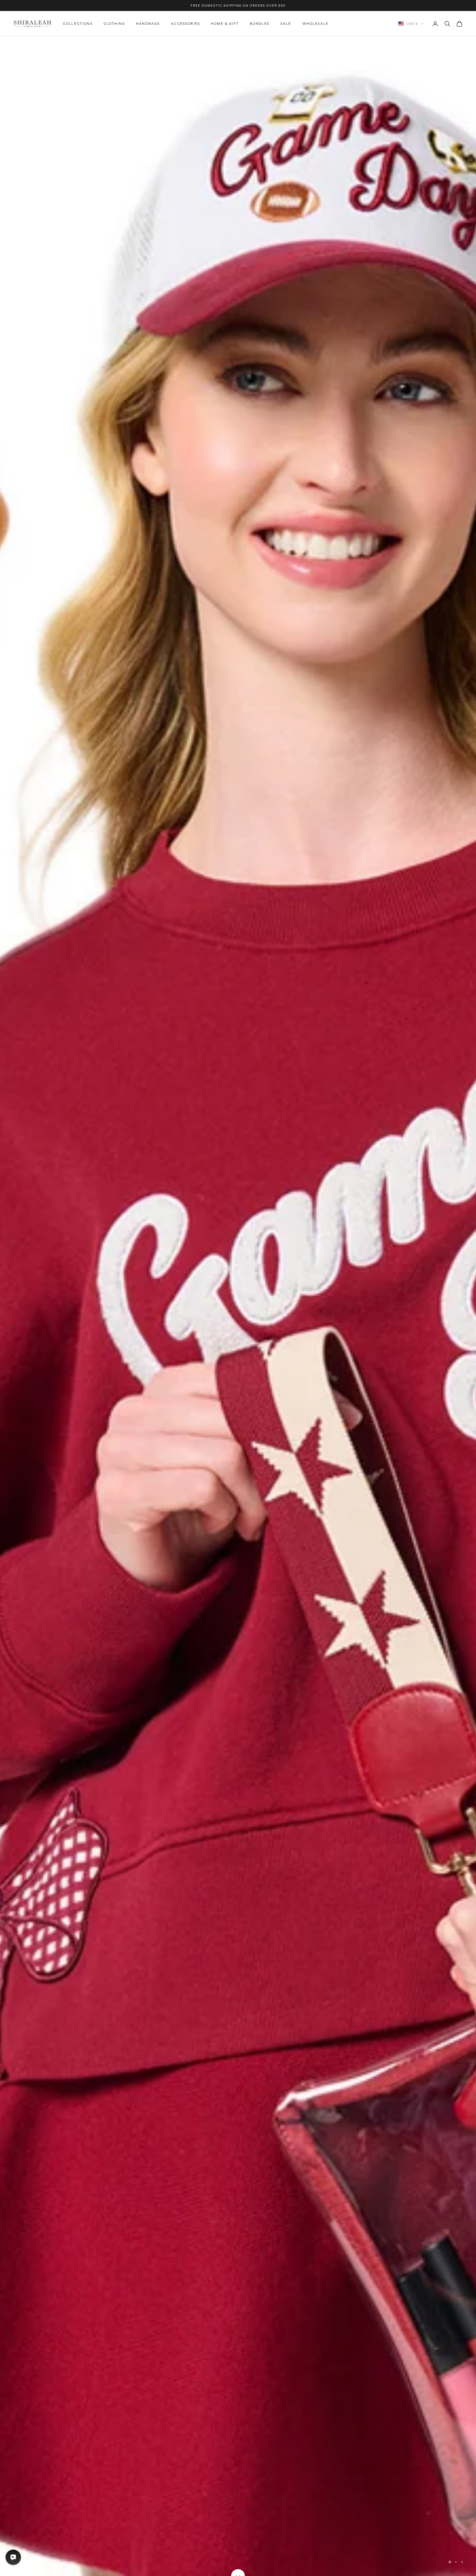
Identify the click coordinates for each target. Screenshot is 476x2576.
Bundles (260, 24)
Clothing (114, 24)
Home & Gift (225, 24)
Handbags (148, 24)
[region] (238, 1306)
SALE (286, 24)
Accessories (185, 24)
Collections (78, 24)
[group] (238, 1306)
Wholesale (316, 24)
